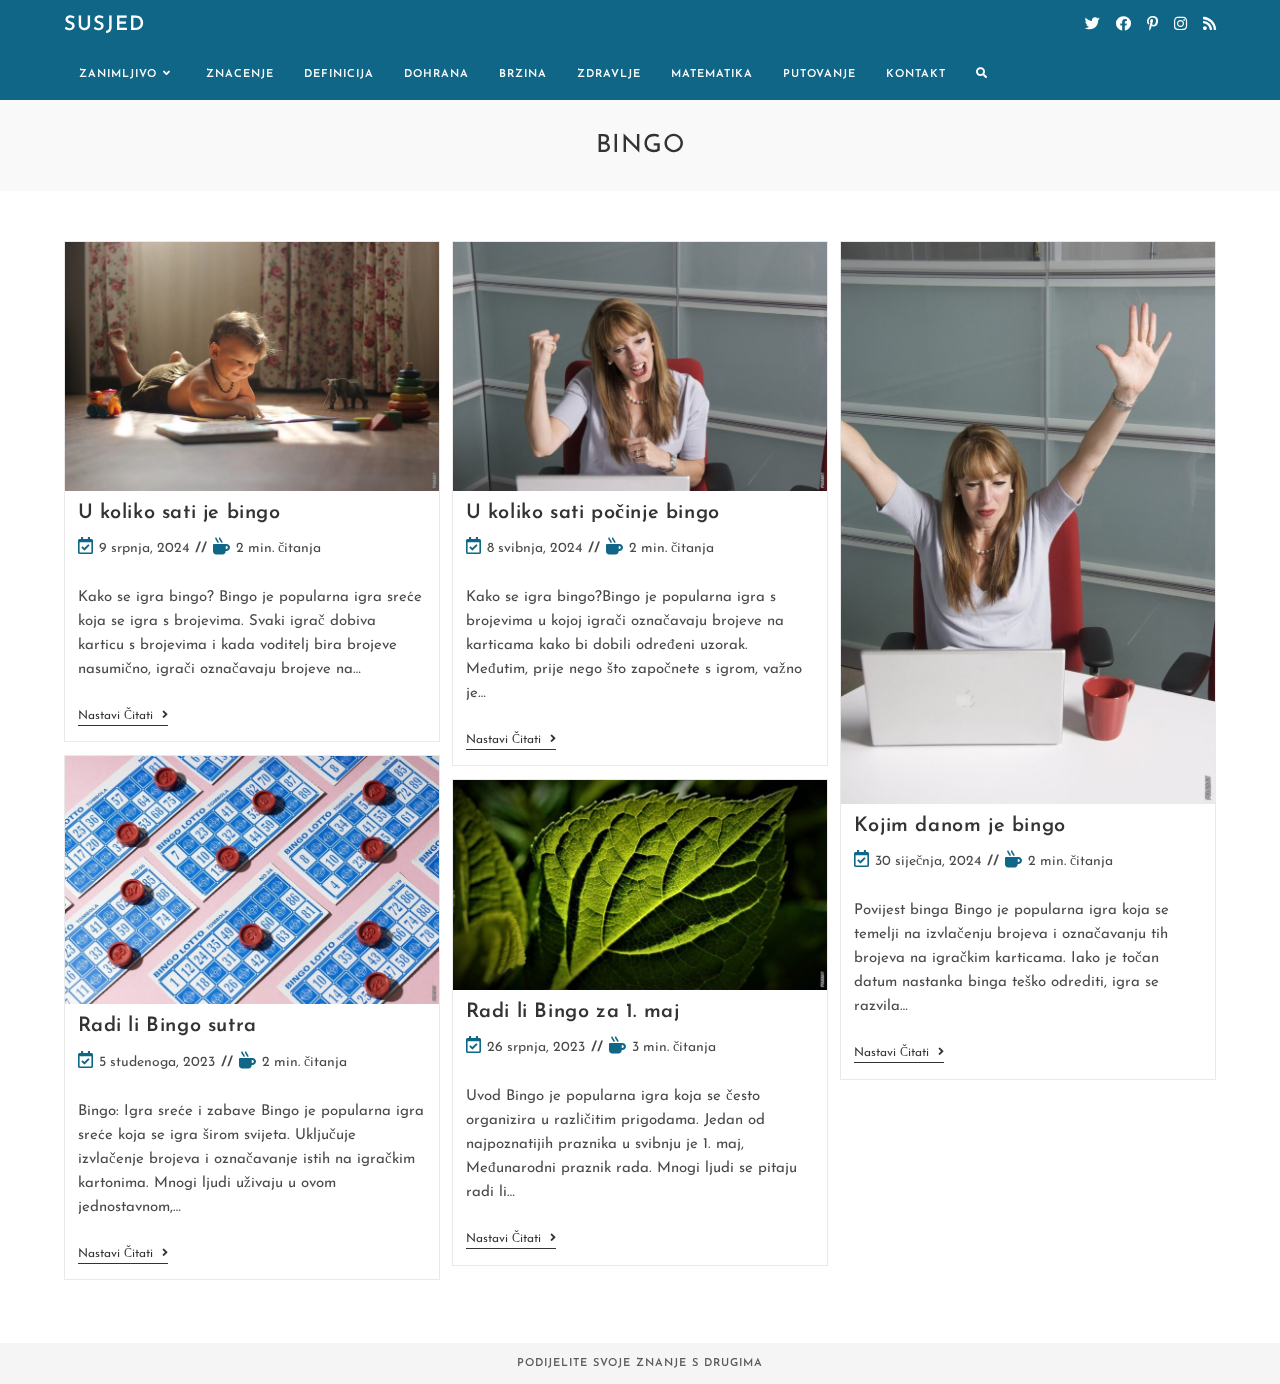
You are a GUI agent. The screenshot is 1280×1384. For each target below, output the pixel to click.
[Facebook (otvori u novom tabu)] (1123, 24)
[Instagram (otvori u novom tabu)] (1180, 24)
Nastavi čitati (123, 717)
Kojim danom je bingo (960, 826)
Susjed (104, 25)
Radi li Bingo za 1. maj (573, 1012)
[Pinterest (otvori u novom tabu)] (1152, 24)
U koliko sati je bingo (179, 513)
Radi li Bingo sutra (167, 1026)
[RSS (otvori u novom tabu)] (1209, 24)
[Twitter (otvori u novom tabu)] (1092, 24)
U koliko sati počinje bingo (593, 513)
